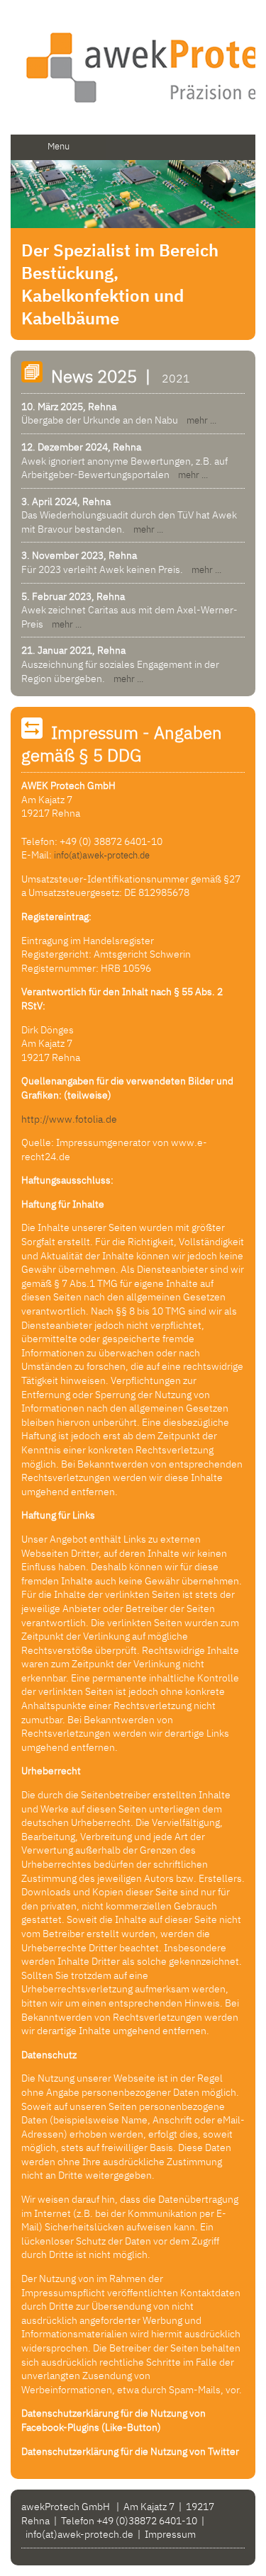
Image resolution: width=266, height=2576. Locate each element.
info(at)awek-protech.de (102, 855)
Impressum (170, 2534)
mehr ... (198, 420)
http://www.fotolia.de (69, 1119)
